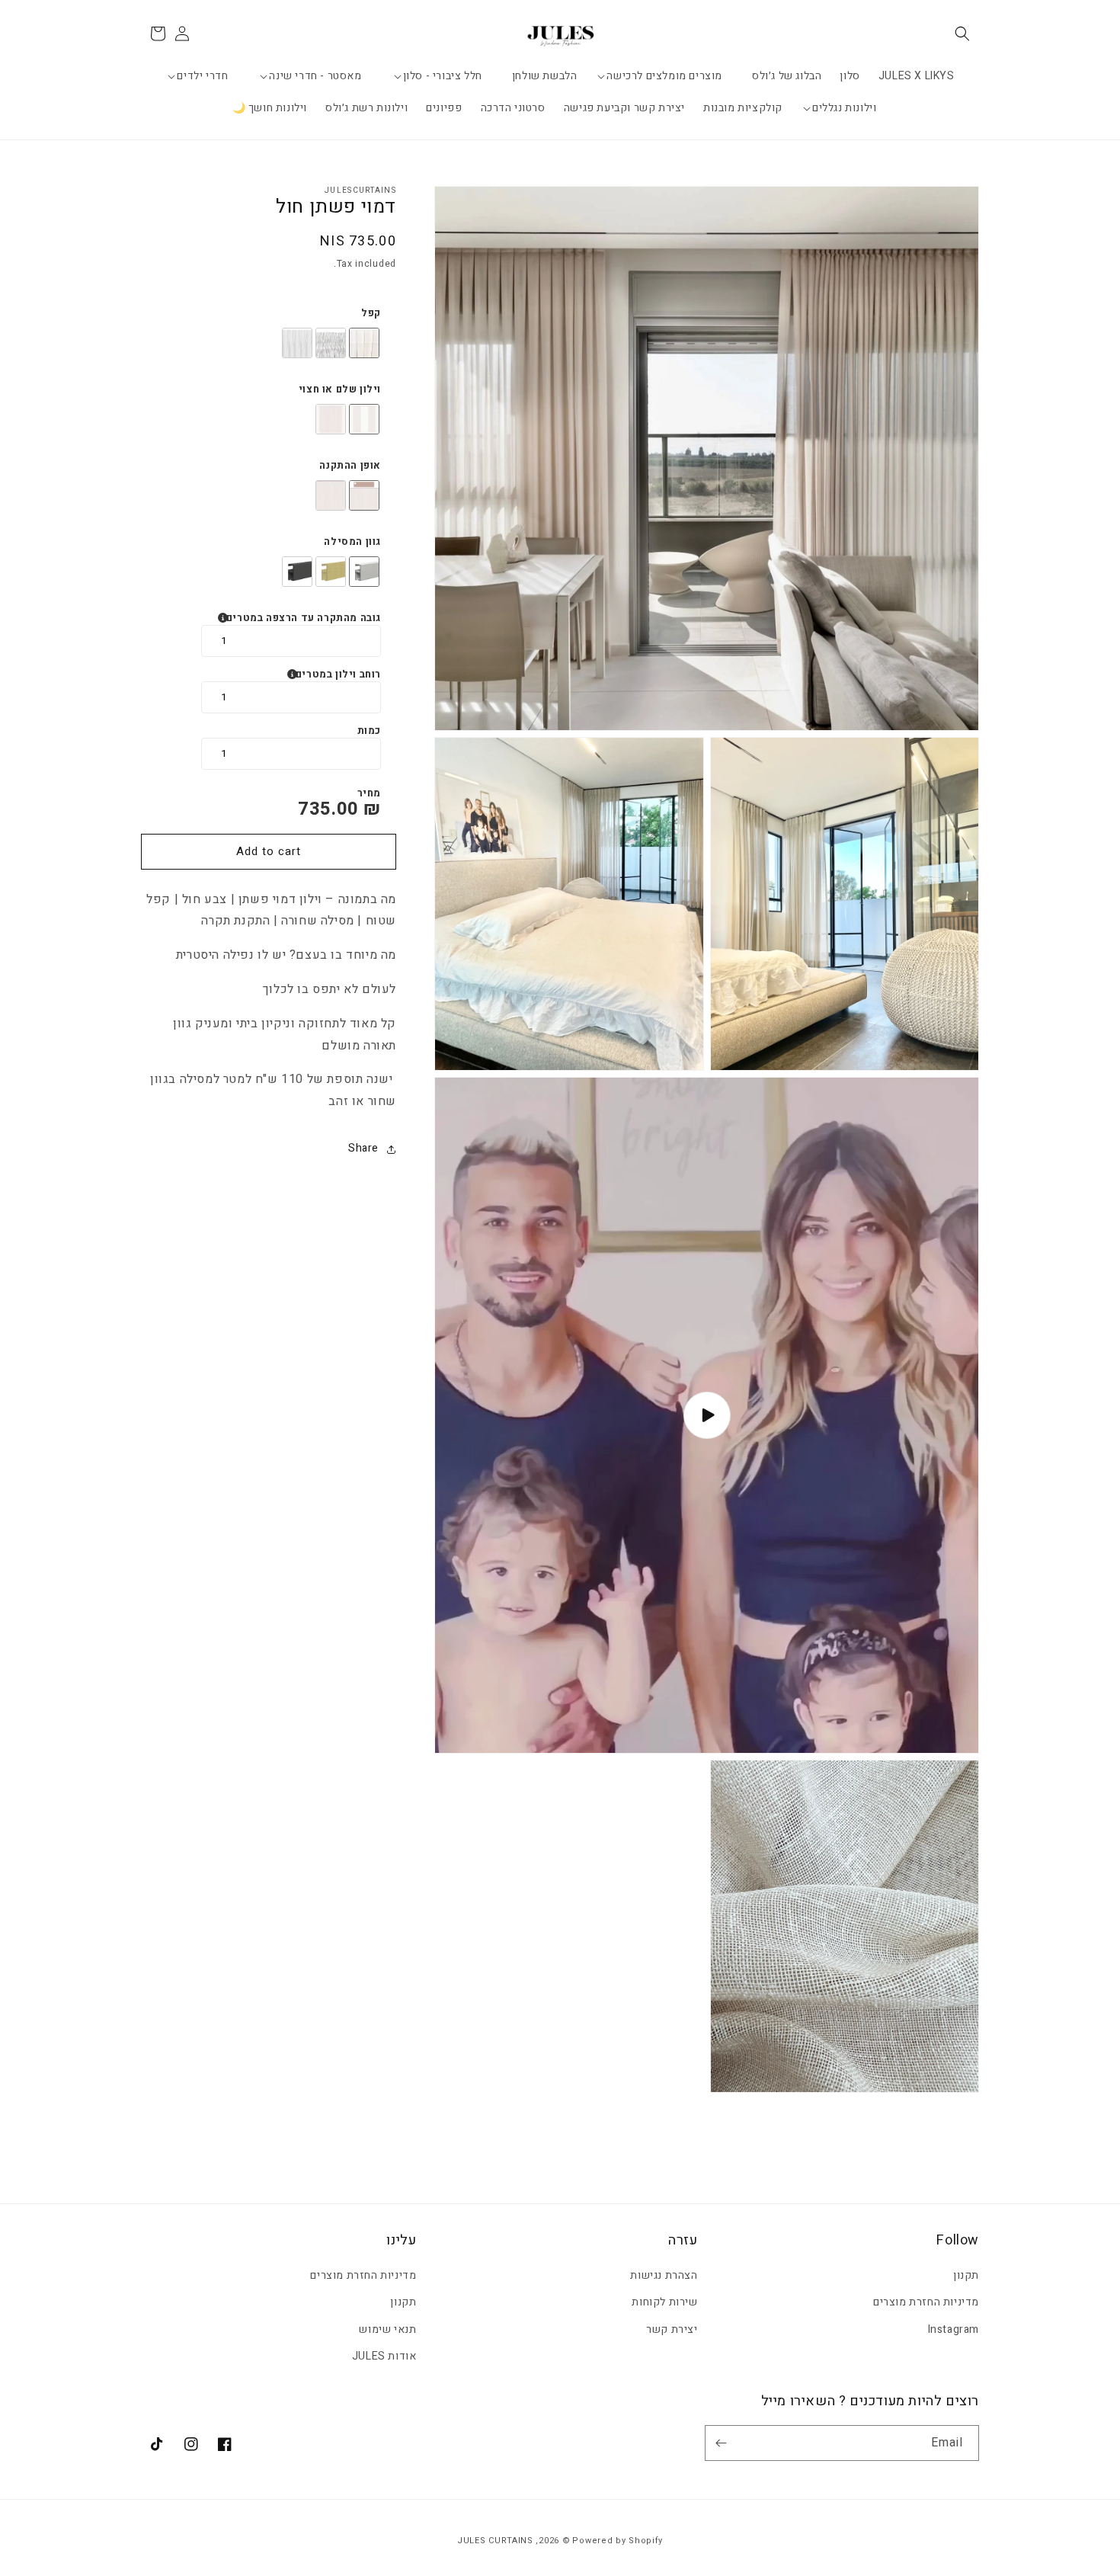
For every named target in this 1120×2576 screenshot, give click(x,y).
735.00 (328, 809)
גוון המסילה (352, 542)
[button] (962, 34)
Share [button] (363, 1149)
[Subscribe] (724, 2443)
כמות (369, 731)
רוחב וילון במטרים (338, 674)
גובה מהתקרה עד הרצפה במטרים (304, 618)
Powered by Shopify (618, 2541)
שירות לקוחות (664, 2302)
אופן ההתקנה (350, 466)
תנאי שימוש (387, 2329)
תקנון (966, 2275)
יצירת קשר (672, 2329)
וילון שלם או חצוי (340, 389)
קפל (371, 313)
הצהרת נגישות (664, 2275)
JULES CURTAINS (495, 2541)
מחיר (369, 793)
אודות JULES (384, 2356)
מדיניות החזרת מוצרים (926, 2302)
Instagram (954, 2329)
